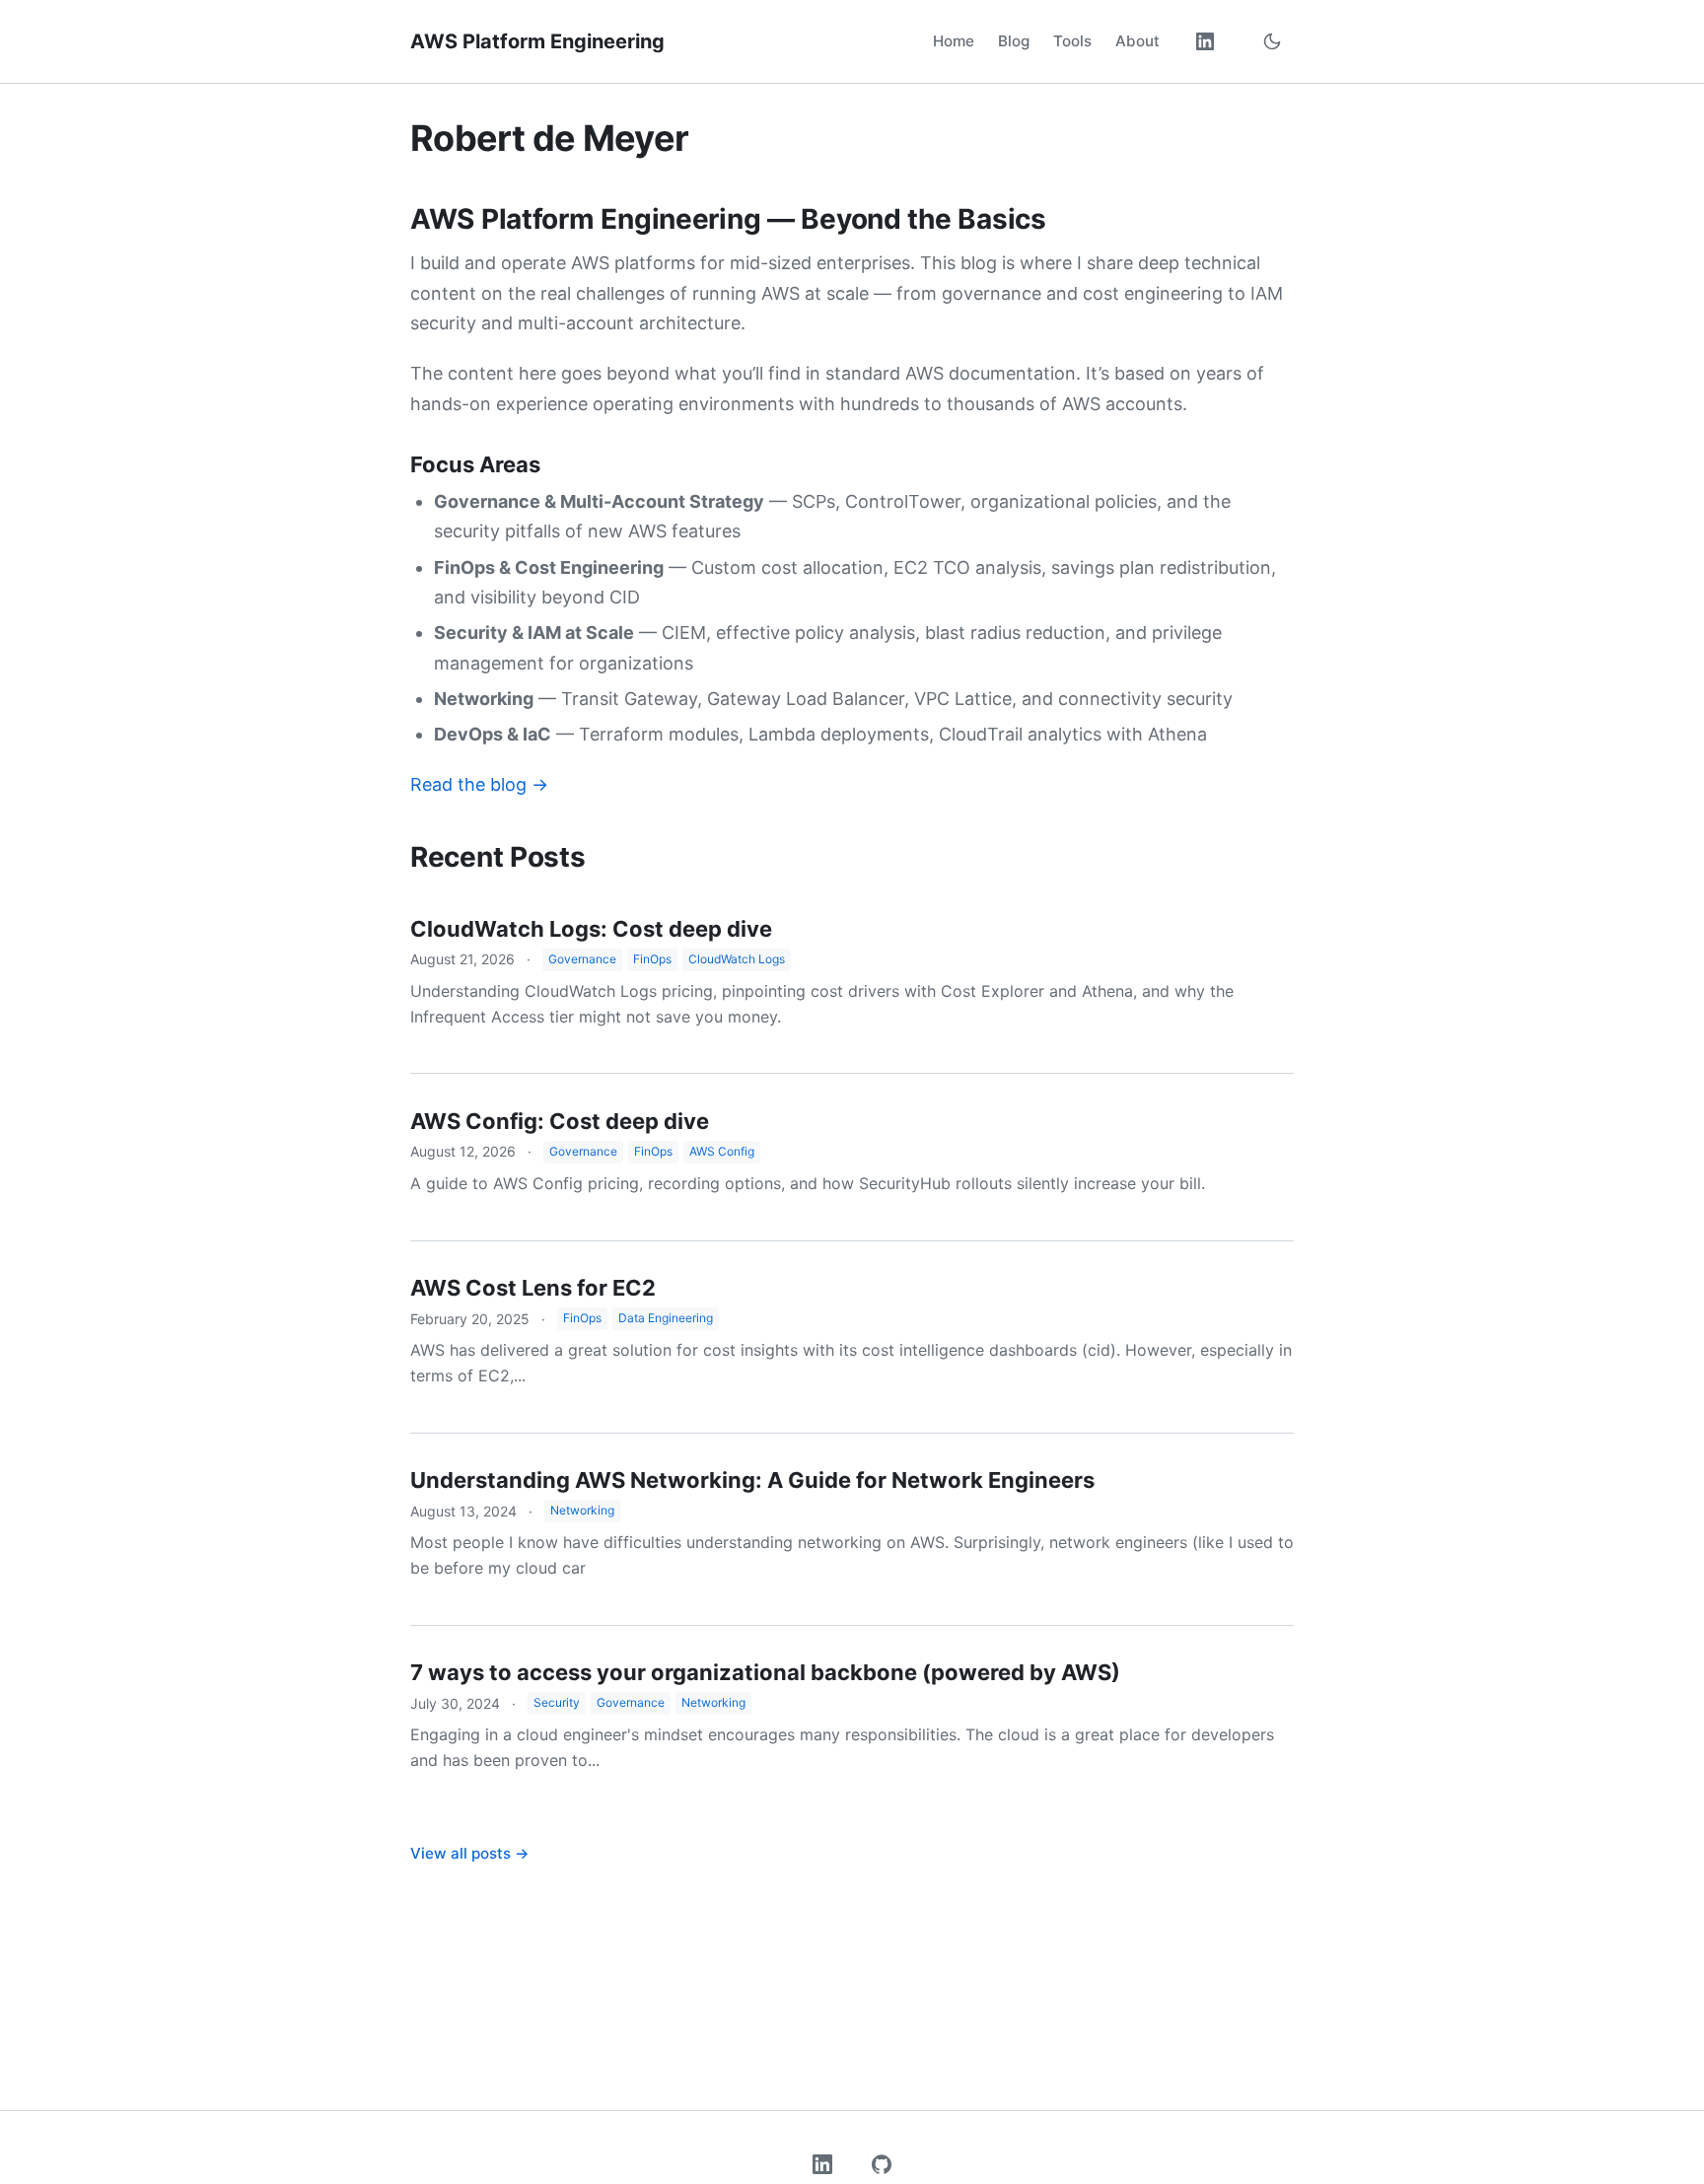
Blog (1014, 41)
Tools (1072, 41)
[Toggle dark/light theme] (1272, 41)
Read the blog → (479, 784)
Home (954, 41)
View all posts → (470, 1853)
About (1137, 41)
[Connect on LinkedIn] (1205, 41)
